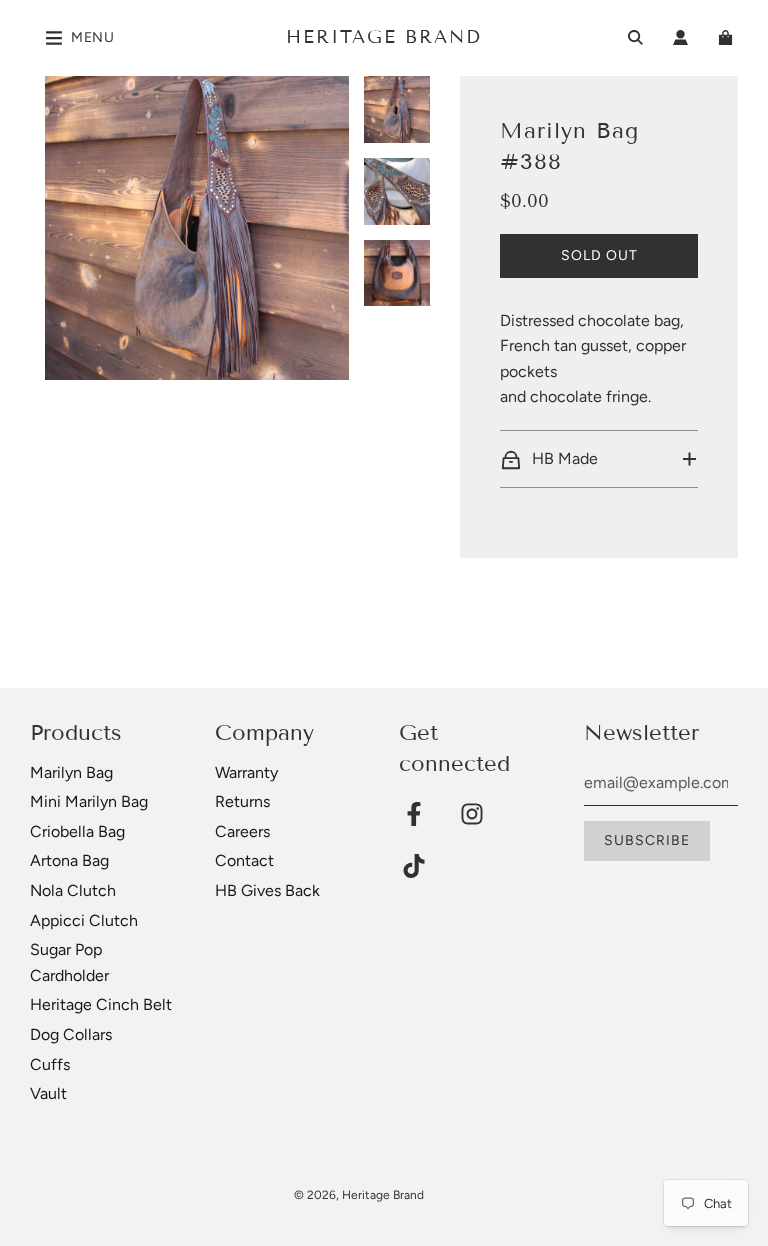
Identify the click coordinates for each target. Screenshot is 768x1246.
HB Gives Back (267, 890)
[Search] (635, 37)
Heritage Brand (384, 37)
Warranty (246, 772)
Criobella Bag (77, 831)
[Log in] (680, 37)
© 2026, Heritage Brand (359, 1195)
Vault (48, 1093)
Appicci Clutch (84, 920)
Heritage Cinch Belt (101, 1004)
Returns (242, 801)
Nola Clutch (73, 890)
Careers (242, 831)
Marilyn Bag (71, 772)
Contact (244, 860)
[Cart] (728, 37)
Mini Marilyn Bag (89, 801)
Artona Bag (69, 860)
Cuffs (50, 1064)
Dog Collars (71, 1034)
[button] (598, 459)
